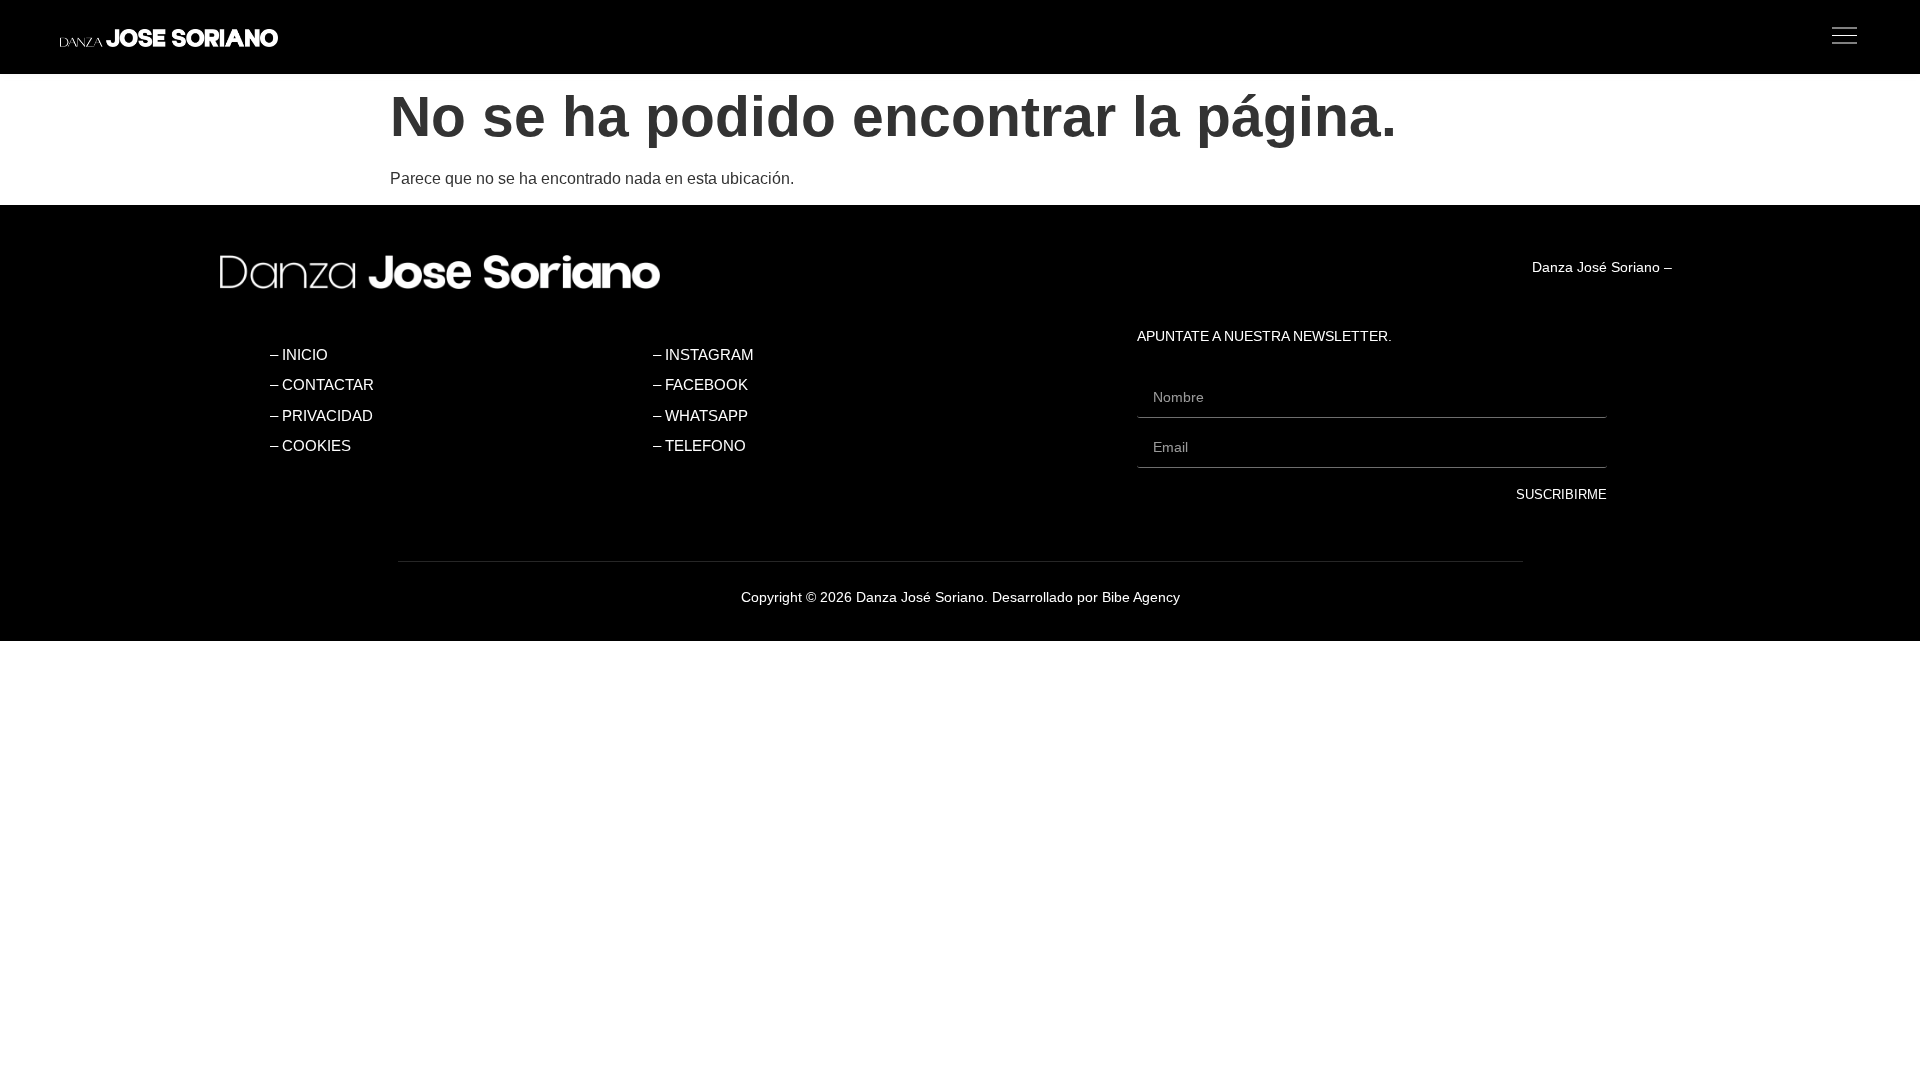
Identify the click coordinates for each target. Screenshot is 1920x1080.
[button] (1128, 37)
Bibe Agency (1141, 597)
